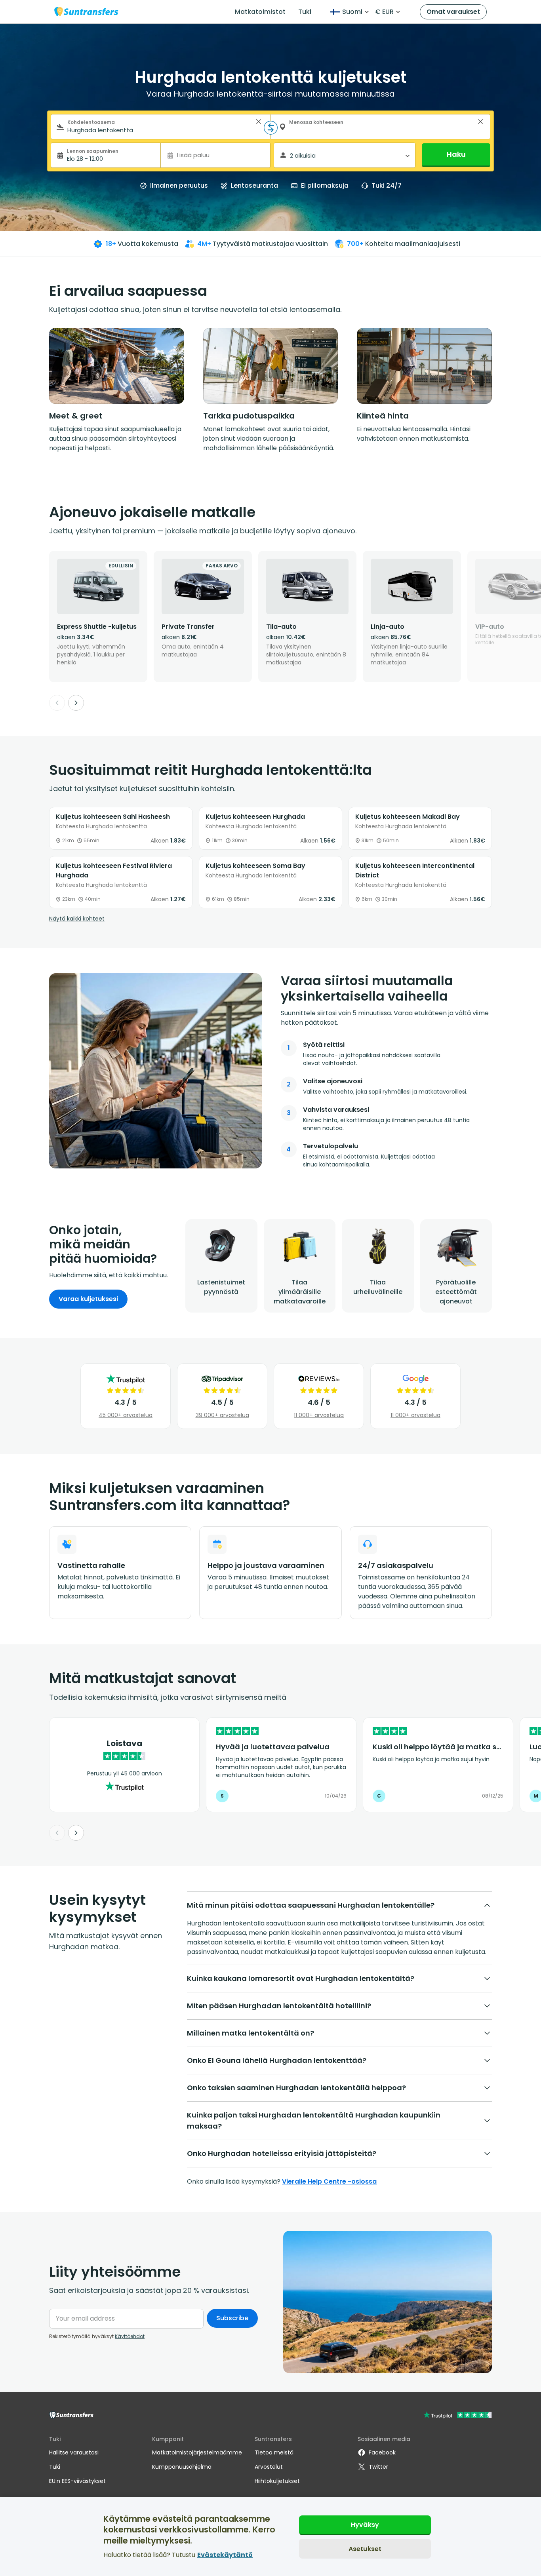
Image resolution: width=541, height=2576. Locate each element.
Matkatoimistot (260, 12)
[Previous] (57, 703)
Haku (456, 154)
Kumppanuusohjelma (182, 2467)
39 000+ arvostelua (222, 1415)
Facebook (382, 2452)
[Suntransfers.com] (86, 12)
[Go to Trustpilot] (458, 2416)
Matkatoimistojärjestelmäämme (197, 2452)
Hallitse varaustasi (74, 2452)
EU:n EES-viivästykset (77, 2481)
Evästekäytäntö (225, 2554)
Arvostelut (269, 2467)
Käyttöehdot (130, 2336)
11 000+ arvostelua (319, 1415)
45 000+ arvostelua (126, 1415)
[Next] (76, 703)
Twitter (378, 2467)
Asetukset (365, 2548)
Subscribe (232, 2318)
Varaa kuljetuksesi (88, 1299)
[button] (259, 122)
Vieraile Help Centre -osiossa (329, 2181)
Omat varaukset (453, 12)
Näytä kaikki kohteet (77, 919)
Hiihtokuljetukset (277, 2481)
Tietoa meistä (274, 2452)
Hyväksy (365, 2525)
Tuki (305, 12)
